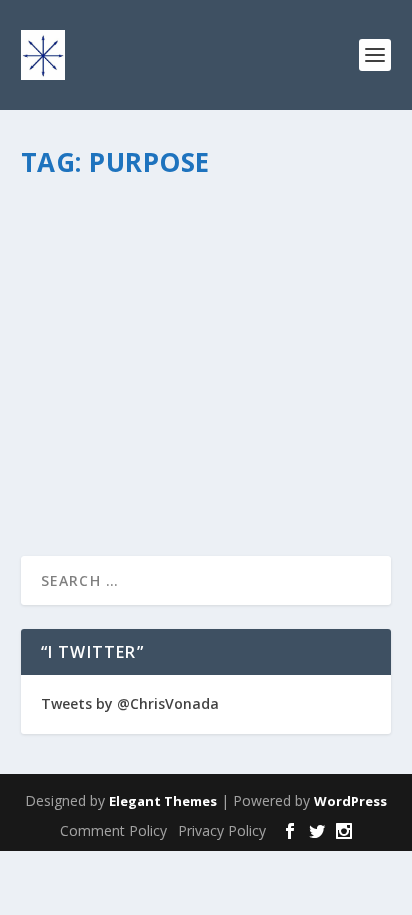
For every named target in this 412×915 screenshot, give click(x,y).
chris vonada (94, 273)
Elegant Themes (163, 801)
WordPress (350, 801)
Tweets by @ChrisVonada (130, 703)
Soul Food (259, 273)
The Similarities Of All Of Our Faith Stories (205, 231)
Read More (93, 468)
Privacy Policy (222, 830)
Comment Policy (113, 830)
